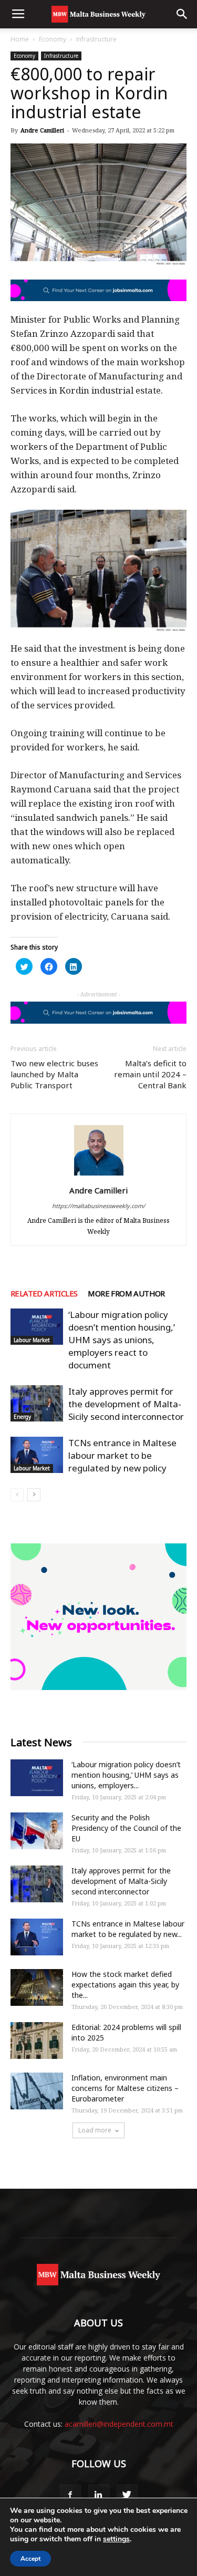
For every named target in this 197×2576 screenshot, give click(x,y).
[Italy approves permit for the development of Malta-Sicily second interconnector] (37, 1403)
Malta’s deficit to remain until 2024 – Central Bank (150, 1074)
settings (116, 2539)
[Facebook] (70, 2495)
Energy (22, 1417)
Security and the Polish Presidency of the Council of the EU (126, 1828)
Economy (53, 39)
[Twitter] (127, 2495)
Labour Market (32, 1340)
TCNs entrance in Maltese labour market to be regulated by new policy (122, 1455)
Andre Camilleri (42, 130)
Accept (30, 2559)
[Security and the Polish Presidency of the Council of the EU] (37, 1831)
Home (20, 39)
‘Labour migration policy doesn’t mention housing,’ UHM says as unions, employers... (126, 1775)
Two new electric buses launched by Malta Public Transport (54, 1074)
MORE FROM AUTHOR (126, 1293)
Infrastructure (96, 39)
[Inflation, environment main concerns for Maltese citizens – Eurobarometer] (37, 2091)
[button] (182, 14)
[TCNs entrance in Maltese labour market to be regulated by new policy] (37, 1455)
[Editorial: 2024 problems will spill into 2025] (37, 2041)
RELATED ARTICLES (44, 1293)
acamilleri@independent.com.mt (119, 2424)
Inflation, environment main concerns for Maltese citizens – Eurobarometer (125, 2088)
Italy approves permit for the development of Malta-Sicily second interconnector (126, 1404)
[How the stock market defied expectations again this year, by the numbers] (37, 1987)
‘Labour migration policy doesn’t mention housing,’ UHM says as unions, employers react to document (122, 1340)
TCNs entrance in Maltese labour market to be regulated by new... (128, 1929)
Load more (95, 2130)
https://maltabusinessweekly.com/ (98, 1206)
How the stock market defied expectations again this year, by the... (125, 1985)
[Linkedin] (99, 2495)
